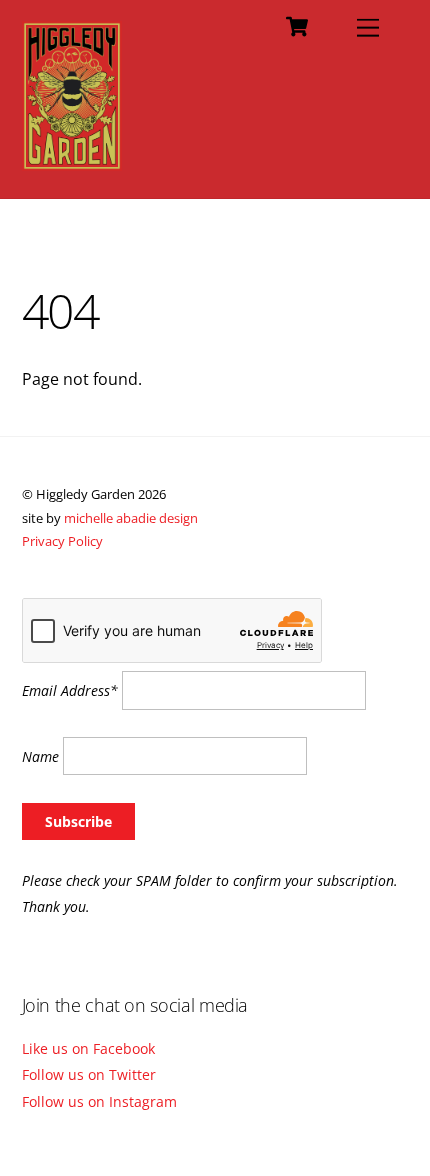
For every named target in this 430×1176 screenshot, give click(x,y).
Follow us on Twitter (89, 1074)
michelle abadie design (131, 518)
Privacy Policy (62, 541)
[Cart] (297, 27)
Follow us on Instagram (99, 1101)
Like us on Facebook (88, 1048)
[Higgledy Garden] (72, 161)
